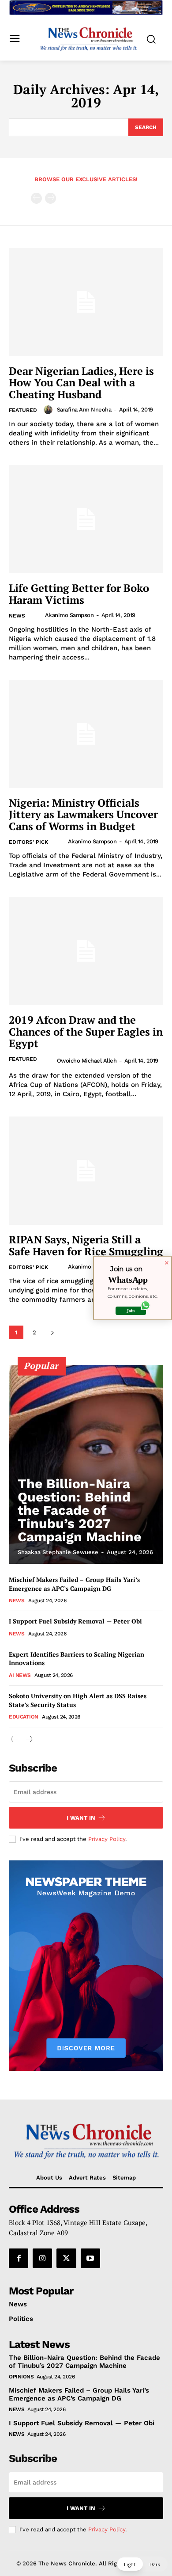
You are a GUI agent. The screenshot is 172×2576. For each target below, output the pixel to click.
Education (24, 1717)
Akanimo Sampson (69, 615)
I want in (81, 1818)
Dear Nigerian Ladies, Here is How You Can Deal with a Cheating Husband (81, 383)
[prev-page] (36, 198)
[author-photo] (49, 410)
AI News (20, 1675)
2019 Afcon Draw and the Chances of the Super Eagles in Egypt (86, 1031)
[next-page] (52, 1332)
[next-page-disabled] (50, 198)
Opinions (21, 2377)
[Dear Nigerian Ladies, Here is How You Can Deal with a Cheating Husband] (86, 302)
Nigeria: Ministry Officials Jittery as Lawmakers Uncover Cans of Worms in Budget (83, 814)
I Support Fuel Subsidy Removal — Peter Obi (75, 1621)
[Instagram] (42, 2258)
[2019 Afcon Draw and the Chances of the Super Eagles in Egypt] (86, 951)
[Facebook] (19, 2258)
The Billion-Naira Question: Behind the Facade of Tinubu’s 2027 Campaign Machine (79, 1510)
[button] (142, 2564)
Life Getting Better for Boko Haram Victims (79, 594)
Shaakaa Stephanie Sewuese (58, 1552)
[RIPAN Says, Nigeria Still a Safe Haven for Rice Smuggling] (86, 1171)
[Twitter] (66, 2258)
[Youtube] (90, 2258)
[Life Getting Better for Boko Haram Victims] (86, 519)
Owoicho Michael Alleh (87, 1061)
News (17, 616)
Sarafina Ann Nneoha (84, 410)
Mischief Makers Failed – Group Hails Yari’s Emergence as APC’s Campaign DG (74, 1584)
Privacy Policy (107, 1839)
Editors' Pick (28, 842)
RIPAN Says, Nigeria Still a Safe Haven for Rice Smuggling (86, 1245)
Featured (23, 410)
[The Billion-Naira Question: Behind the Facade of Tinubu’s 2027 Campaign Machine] (86, 1464)
